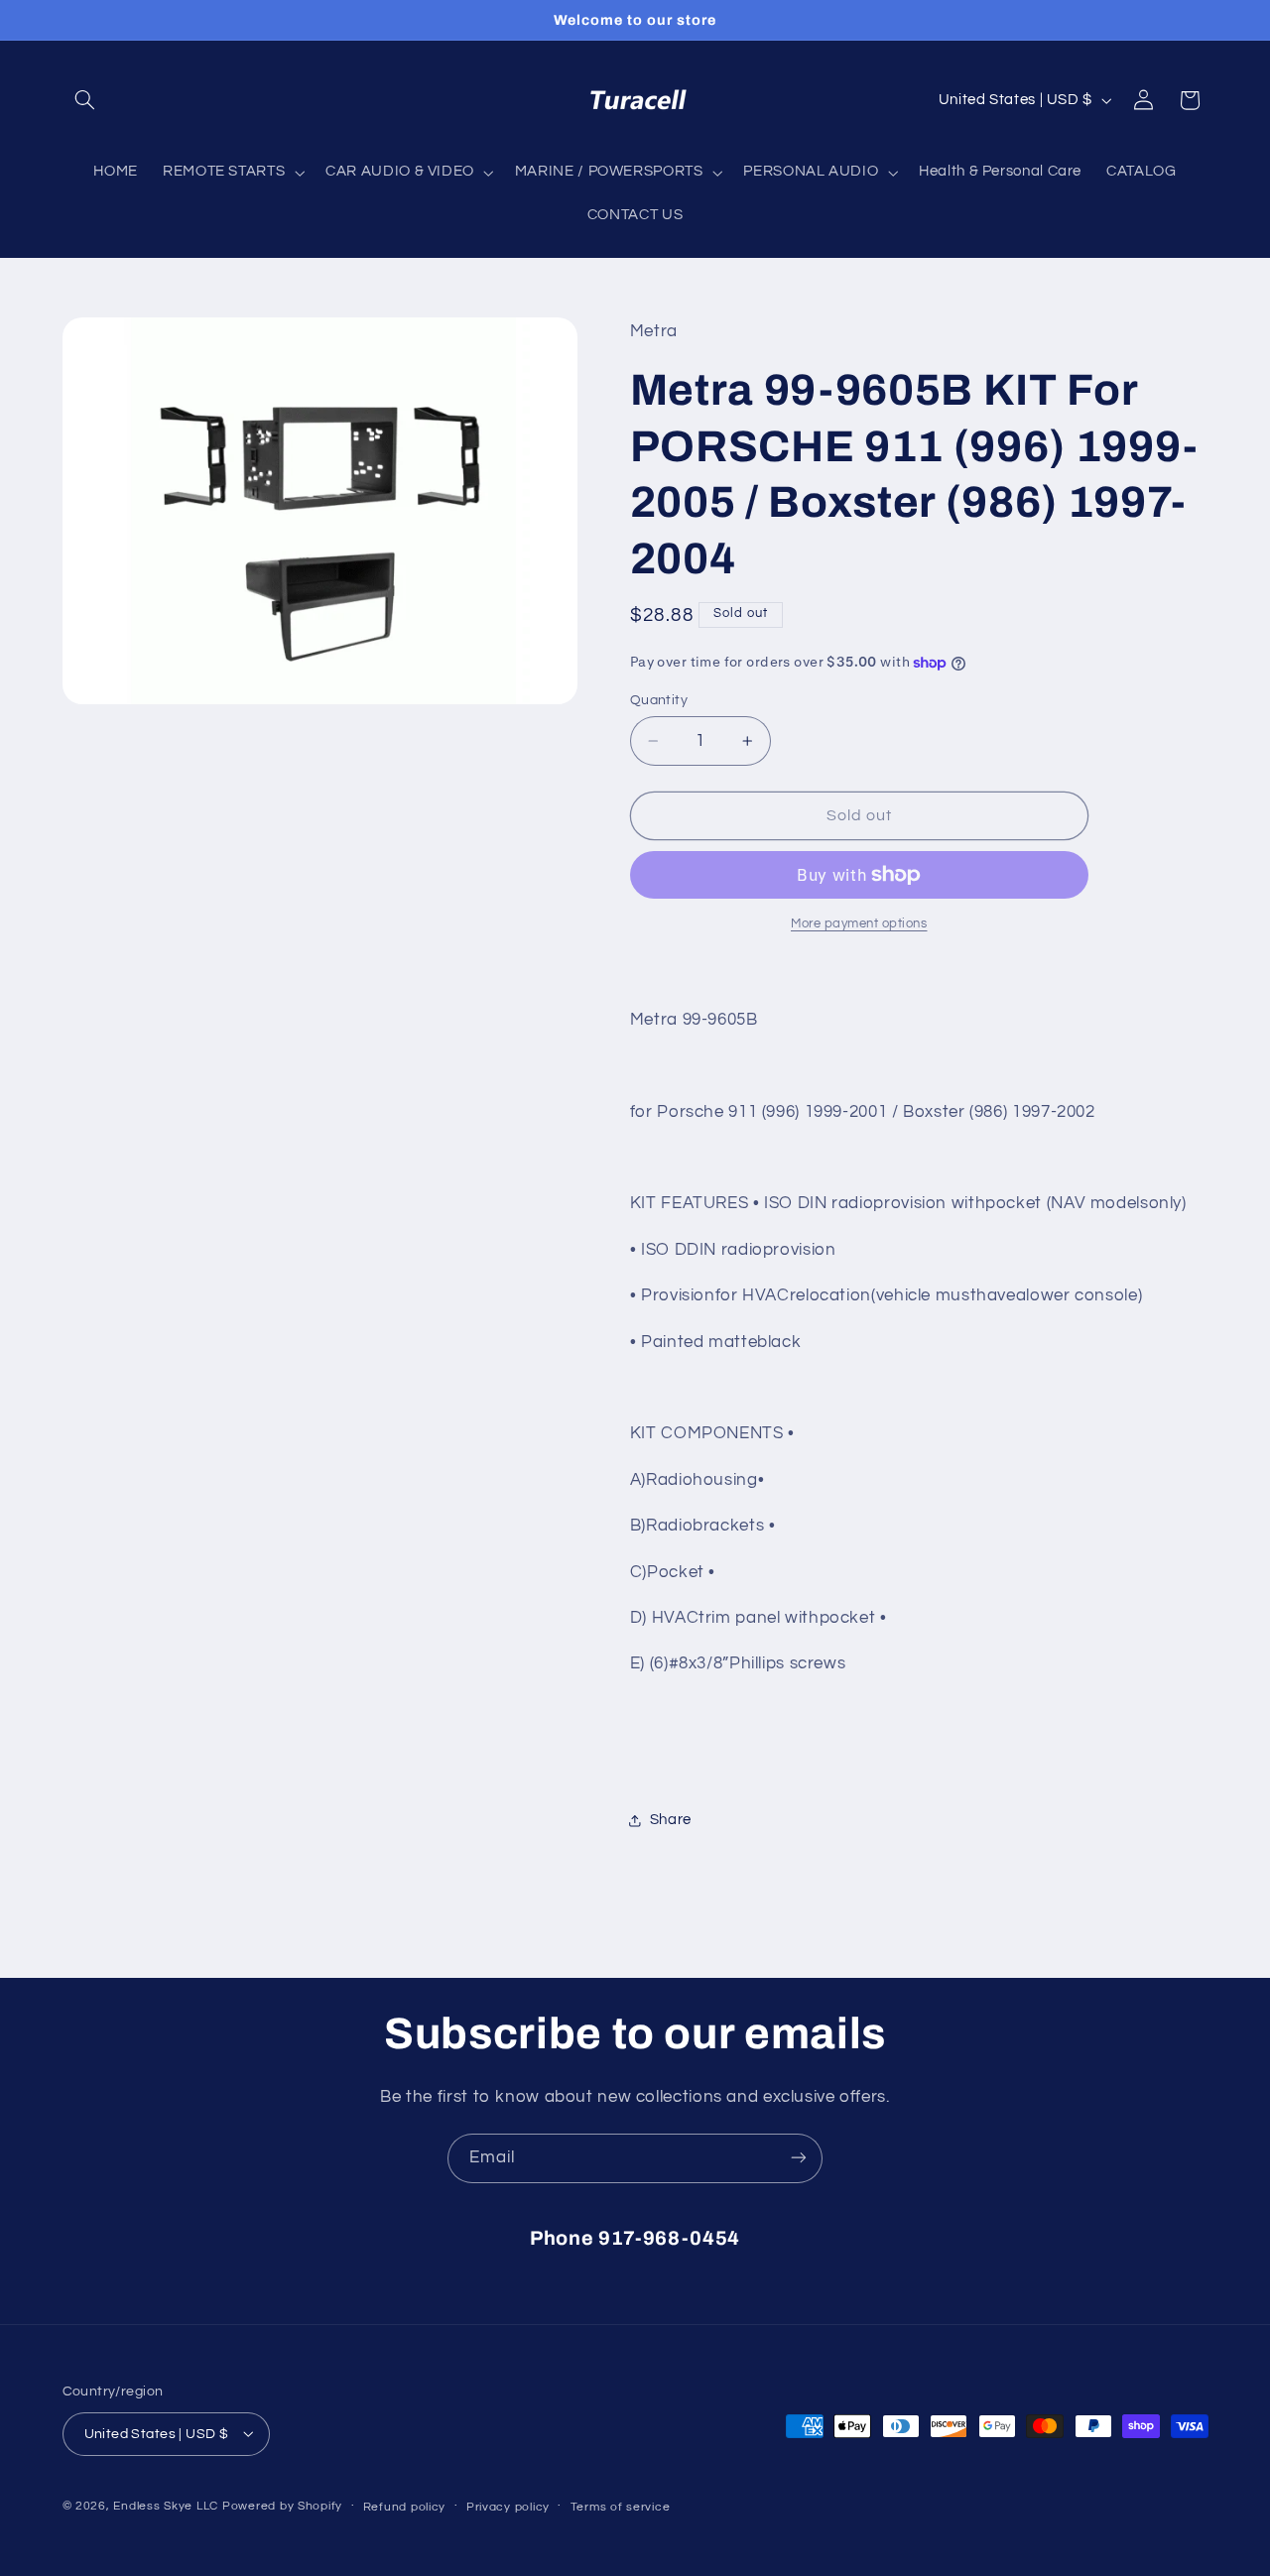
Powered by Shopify (282, 2505)
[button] (85, 100)
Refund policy (405, 2506)
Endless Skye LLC (166, 2505)
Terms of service (621, 2506)
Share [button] (671, 1820)
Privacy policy (508, 2506)
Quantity (659, 700)
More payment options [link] (859, 924)
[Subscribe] (799, 2158)
